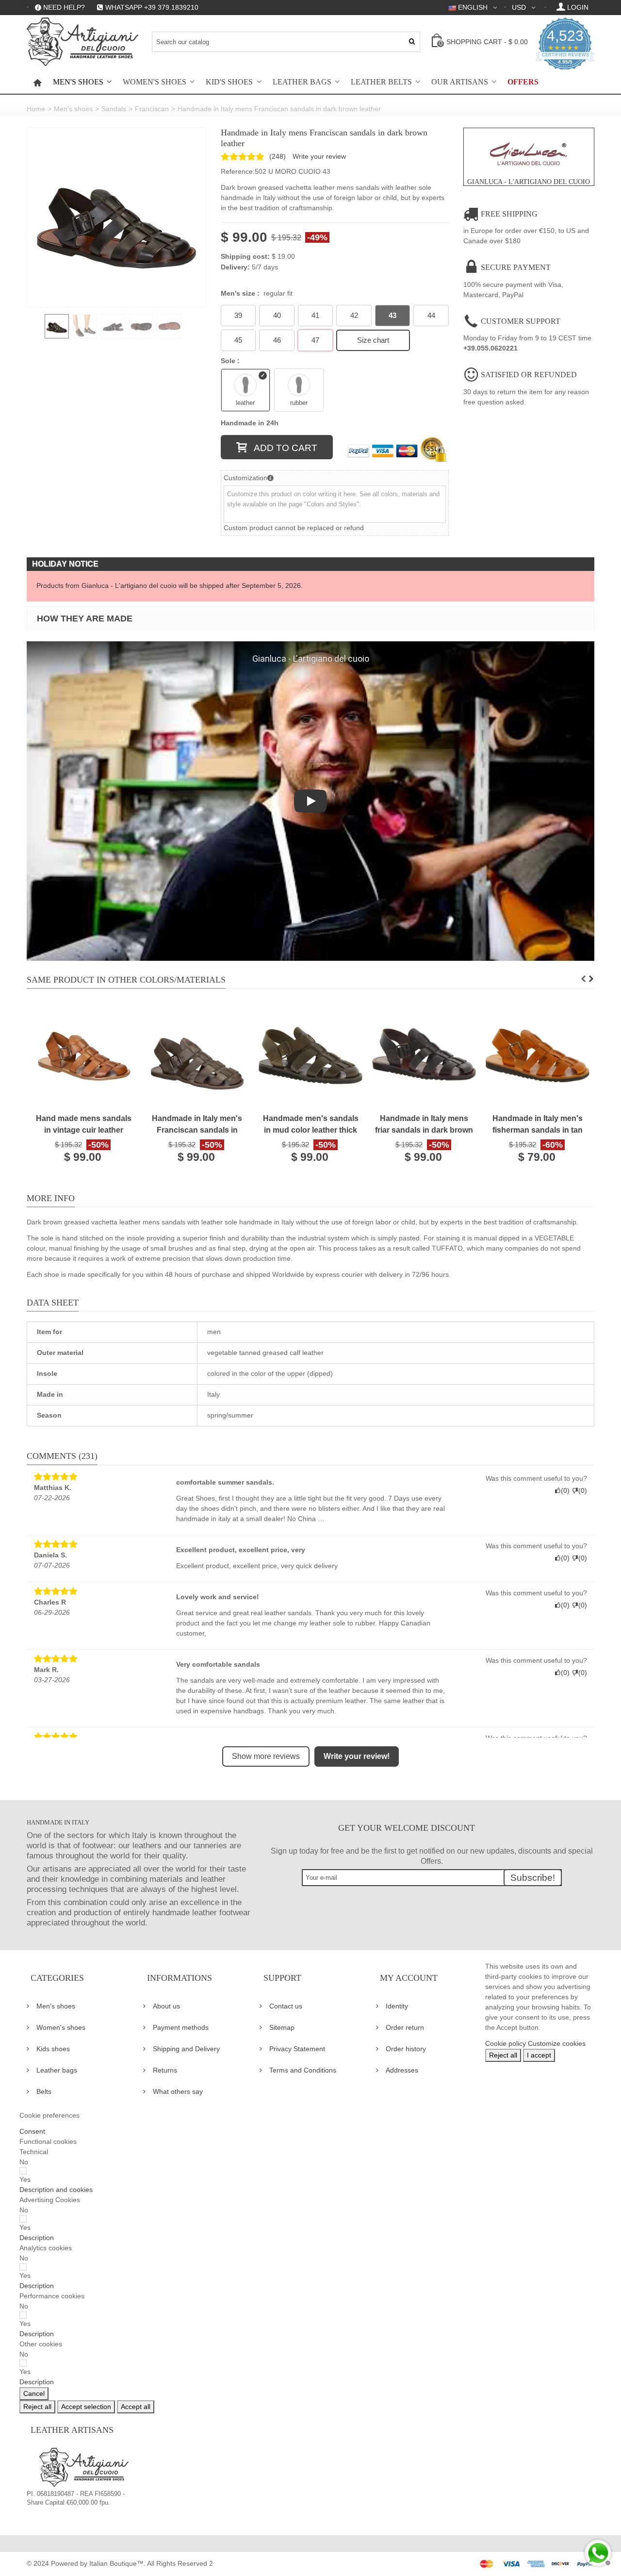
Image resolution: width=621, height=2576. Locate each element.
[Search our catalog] (412, 42)
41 (315, 315)
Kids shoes (53, 2049)
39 (238, 315)
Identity (397, 2006)
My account (409, 1978)
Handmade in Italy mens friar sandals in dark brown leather (424, 1125)
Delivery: (235, 267)
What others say (178, 2091)
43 (392, 315)
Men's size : (257, 293)
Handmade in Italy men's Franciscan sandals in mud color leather (197, 1125)
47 (315, 340)
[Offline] (597, 2552)
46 (277, 340)
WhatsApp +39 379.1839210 (152, 7)
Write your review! (357, 1756)
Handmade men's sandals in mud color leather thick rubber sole (311, 1125)
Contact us (286, 2006)
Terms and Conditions (303, 2070)
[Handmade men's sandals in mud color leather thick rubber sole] (310, 1055)
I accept (539, 2055)
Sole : (231, 361)
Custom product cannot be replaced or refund (294, 528)
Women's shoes (155, 82)
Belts (44, 2091)
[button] (56, 2190)
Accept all (136, 2407)
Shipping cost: (245, 256)
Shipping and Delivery (186, 2049)
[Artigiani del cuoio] (82, 42)
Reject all (503, 2055)
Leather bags (302, 82)
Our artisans (460, 82)
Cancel (34, 2393)
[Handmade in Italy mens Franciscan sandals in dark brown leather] (116, 217)
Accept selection (86, 2407)
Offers (523, 82)
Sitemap (282, 2027)
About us (166, 2006)
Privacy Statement (297, 2049)
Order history (406, 2049)
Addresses (402, 2070)
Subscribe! (533, 1878)
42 (354, 315)
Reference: (238, 171)
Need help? (64, 7)
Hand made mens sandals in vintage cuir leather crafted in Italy (84, 1125)
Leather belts (381, 82)
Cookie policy (506, 2043)
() (278, 156)
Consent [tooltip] (32, 2131)
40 (277, 315)
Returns (165, 2070)
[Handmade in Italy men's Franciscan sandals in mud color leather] (197, 1055)
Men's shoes (78, 82)
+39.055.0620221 (490, 348)
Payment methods (181, 2027)
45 (238, 340)
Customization (245, 478)
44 (431, 315)
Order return (405, 2027)
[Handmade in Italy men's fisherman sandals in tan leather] (538, 1055)
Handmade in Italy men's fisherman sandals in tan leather (538, 1125)
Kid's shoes (229, 82)
